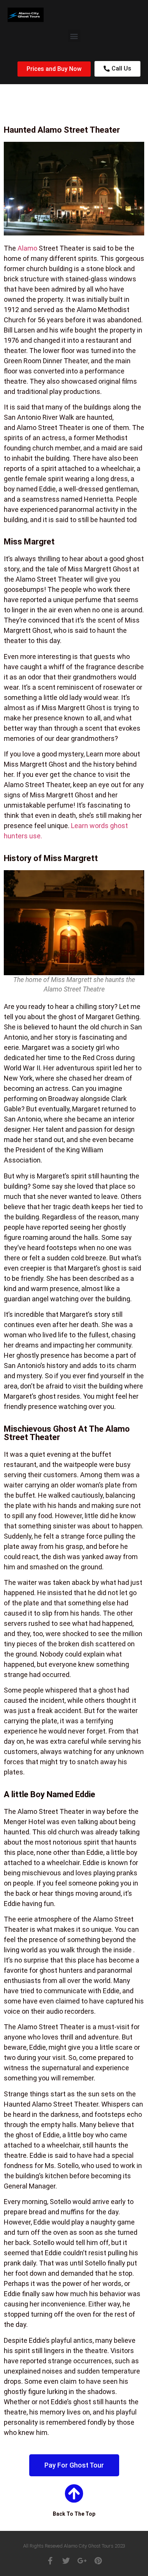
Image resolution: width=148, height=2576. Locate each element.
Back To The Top (74, 2514)
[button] (74, 36)
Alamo (27, 248)
